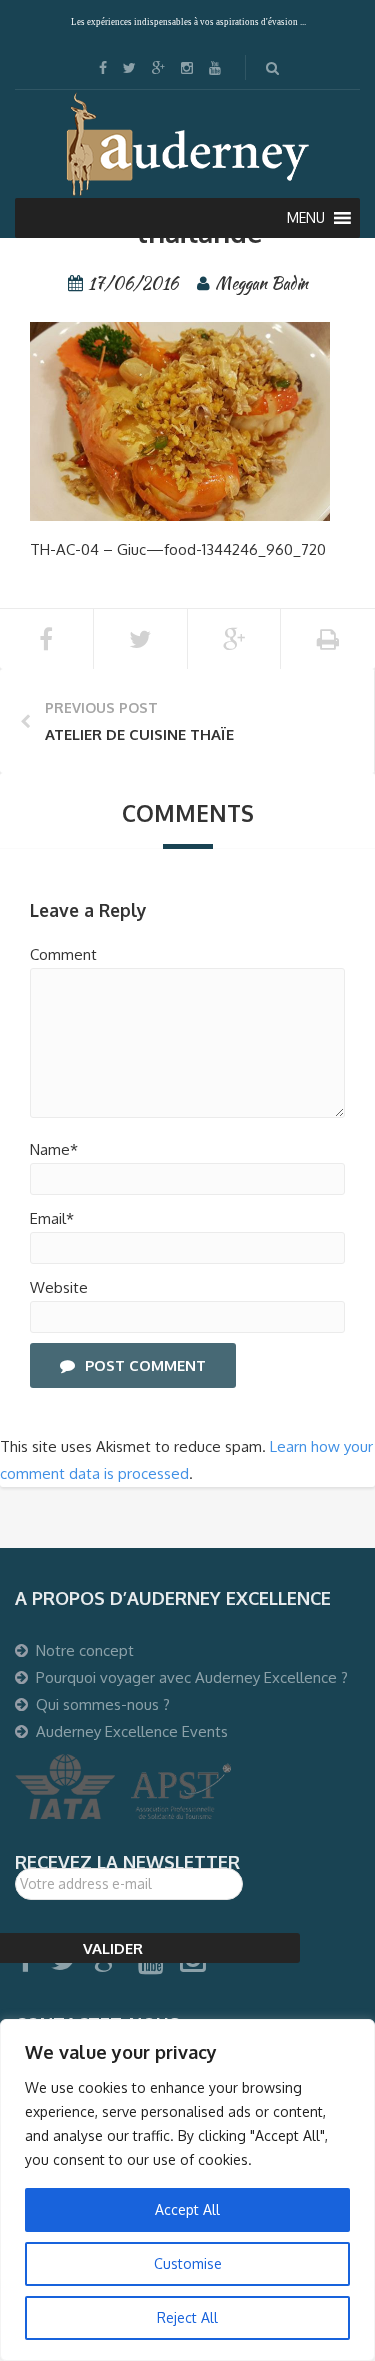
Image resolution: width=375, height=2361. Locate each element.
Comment (63, 954)
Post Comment (145, 1365)
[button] (306, 218)
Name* (54, 1149)
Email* (52, 1218)
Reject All (187, 2317)
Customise (188, 2263)
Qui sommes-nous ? (103, 1704)
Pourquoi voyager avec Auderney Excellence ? (192, 1677)
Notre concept (85, 1650)
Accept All (187, 2209)
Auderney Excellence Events (132, 1731)
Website (59, 1287)
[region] (187, 2190)
